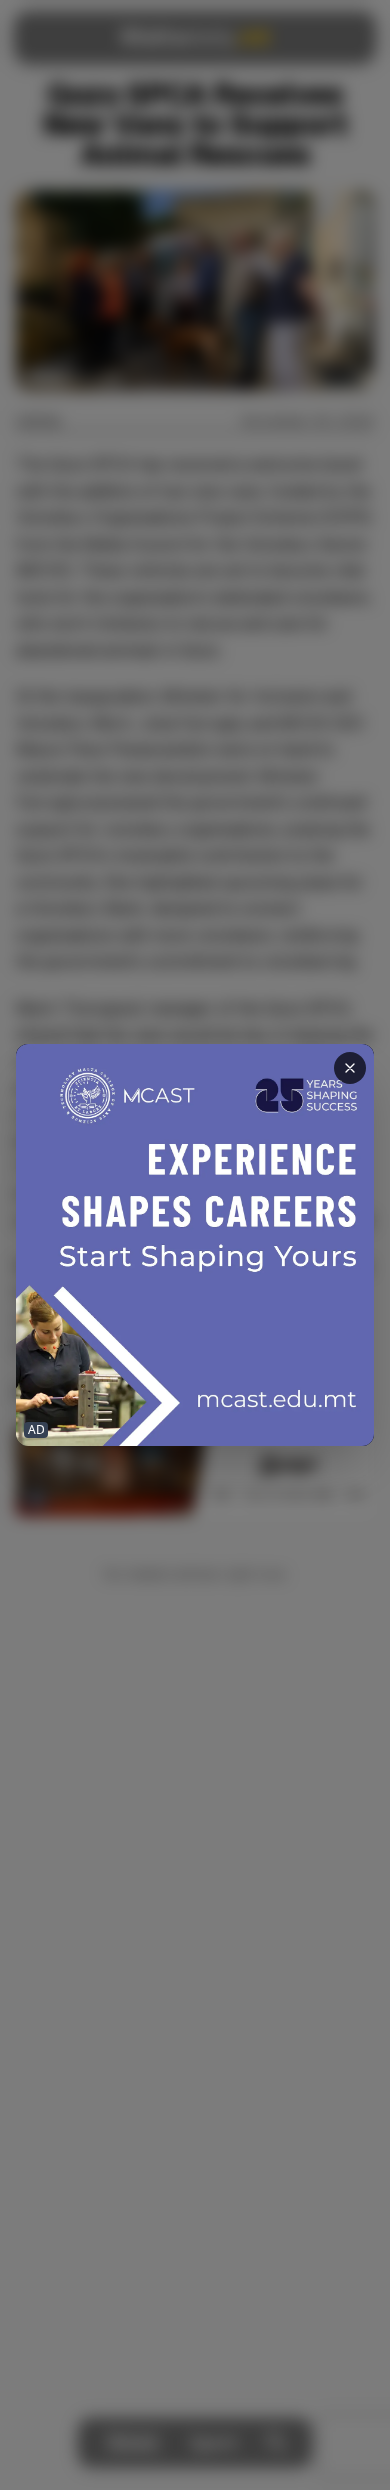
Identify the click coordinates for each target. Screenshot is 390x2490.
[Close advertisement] (350, 1068)
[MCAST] (195, 1245)
